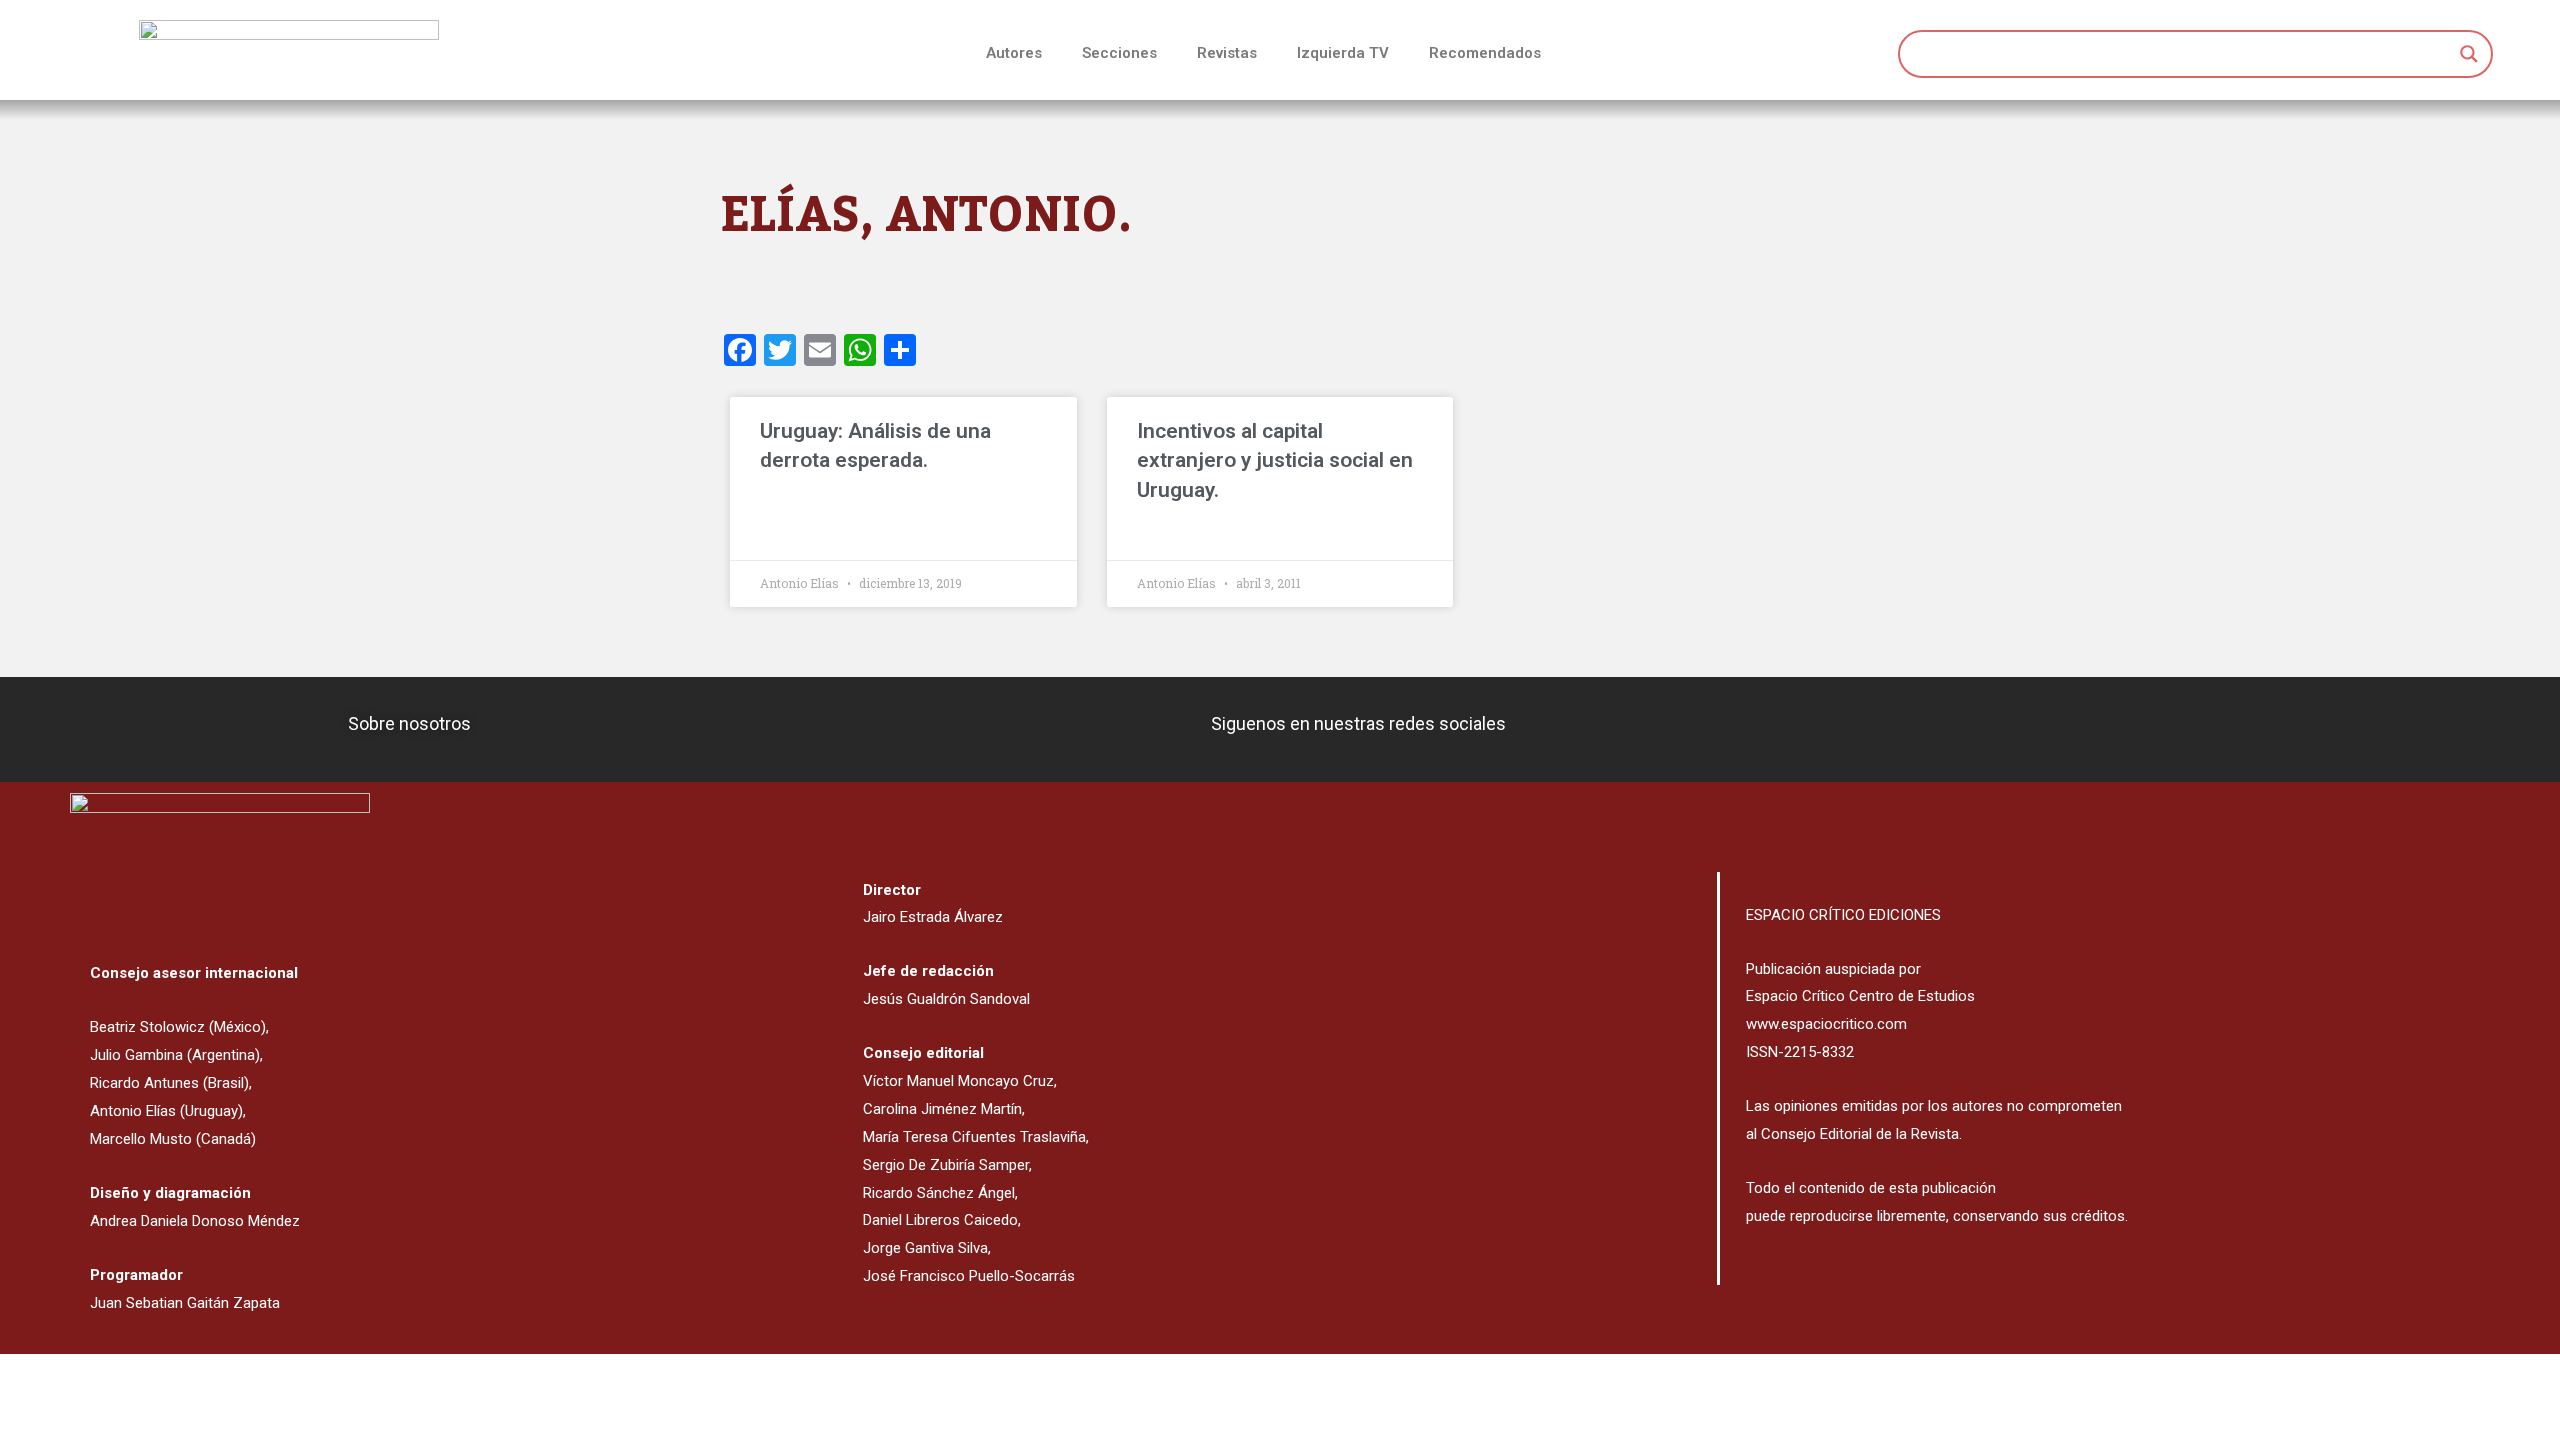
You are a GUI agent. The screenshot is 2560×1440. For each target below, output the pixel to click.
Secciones (1119, 53)
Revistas (1227, 53)
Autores (1014, 53)
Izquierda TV (1343, 53)
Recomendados (1485, 53)
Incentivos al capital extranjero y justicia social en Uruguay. (1275, 460)
